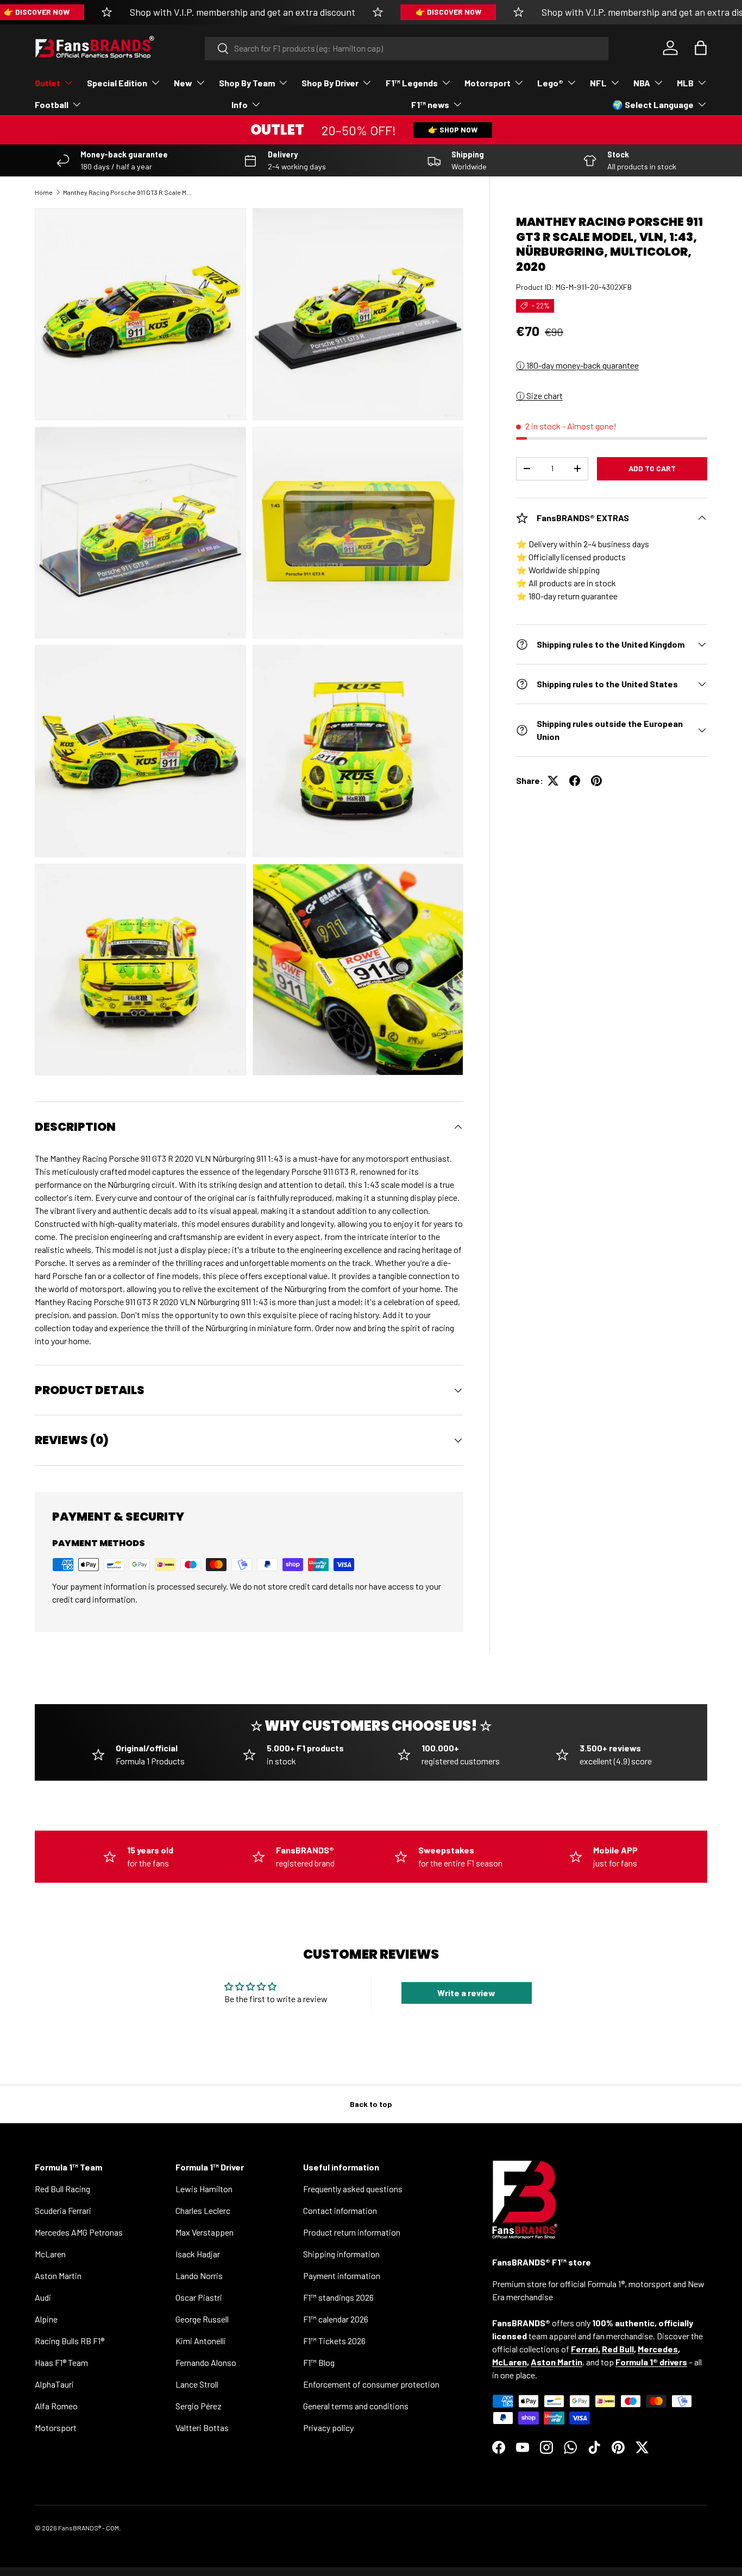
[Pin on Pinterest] (596, 781)
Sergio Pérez (199, 2406)
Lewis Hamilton (204, 2189)
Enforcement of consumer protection (371, 2384)
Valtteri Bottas (202, 2428)
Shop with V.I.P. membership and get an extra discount (243, 12)
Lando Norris (199, 2276)
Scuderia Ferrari (63, 2210)
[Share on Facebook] (575, 781)
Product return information (352, 2232)
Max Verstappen (205, 2232)
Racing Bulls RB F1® (70, 2341)
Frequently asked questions (353, 2189)
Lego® (550, 83)
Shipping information (341, 2254)
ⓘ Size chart (539, 395)
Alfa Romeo (56, 2406)
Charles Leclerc (203, 2210)
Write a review (466, 1993)
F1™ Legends (412, 83)
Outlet (48, 83)
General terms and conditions (356, 2406)
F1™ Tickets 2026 (334, 2341)
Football (52, 105)
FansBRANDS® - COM (89, 2528)
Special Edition (117, 83)
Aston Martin (58, 2276)
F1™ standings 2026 (338, 2297)
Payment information (342, 2276)
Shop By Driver (330, 83)
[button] (701, 48)
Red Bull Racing (62, 2189)
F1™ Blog (319, 2362)
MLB (685, 83)
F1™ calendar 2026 (336, 2319)
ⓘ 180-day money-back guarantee (577, 365)
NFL (598, 83)
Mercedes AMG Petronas (79, 2232)
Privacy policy (328, 2428)
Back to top (371, 2104)
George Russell (202, 2319)
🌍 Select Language (653, 105)
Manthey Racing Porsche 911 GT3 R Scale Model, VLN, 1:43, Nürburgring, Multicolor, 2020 (128, 192)
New (183, 83)
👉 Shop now (453, 129)
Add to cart (652, 468)
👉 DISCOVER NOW (448, 12)
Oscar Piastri (199, 2297)
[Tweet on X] (553, 781)
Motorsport (488, 83)
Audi (43, 2297)
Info (240, 105)
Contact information (340, 2210)
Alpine (46, 2319)
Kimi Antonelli (201, 2341)
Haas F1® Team (61, 2362)
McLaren (50, 2254)
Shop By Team (247, 83)
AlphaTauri (54, 2384)
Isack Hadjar (198, 2254)
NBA (642, 83)
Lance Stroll (197, 2384)
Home (44, 192)
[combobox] (407, 48)
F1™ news (430, 105)
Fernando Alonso (206, 2362)
